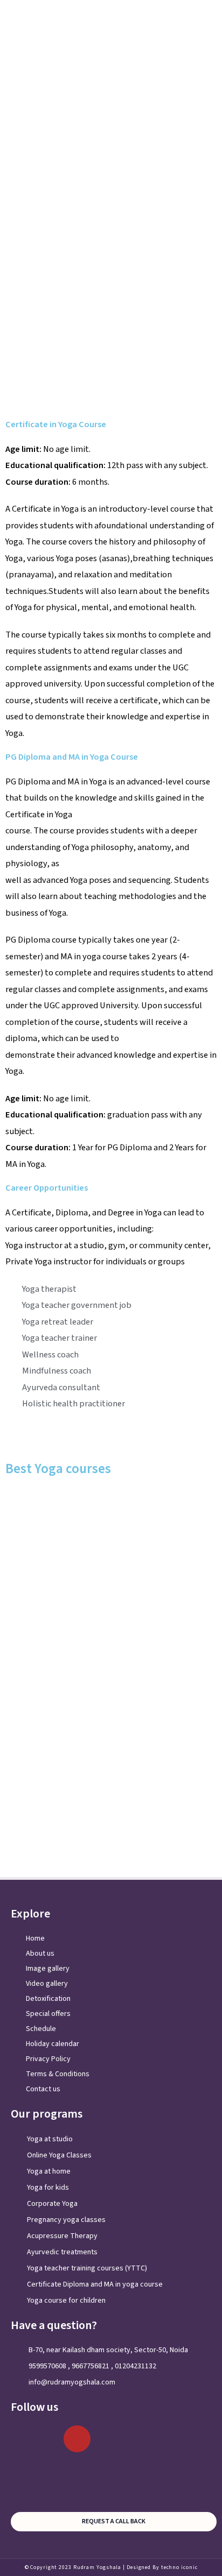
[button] (208, 19)
